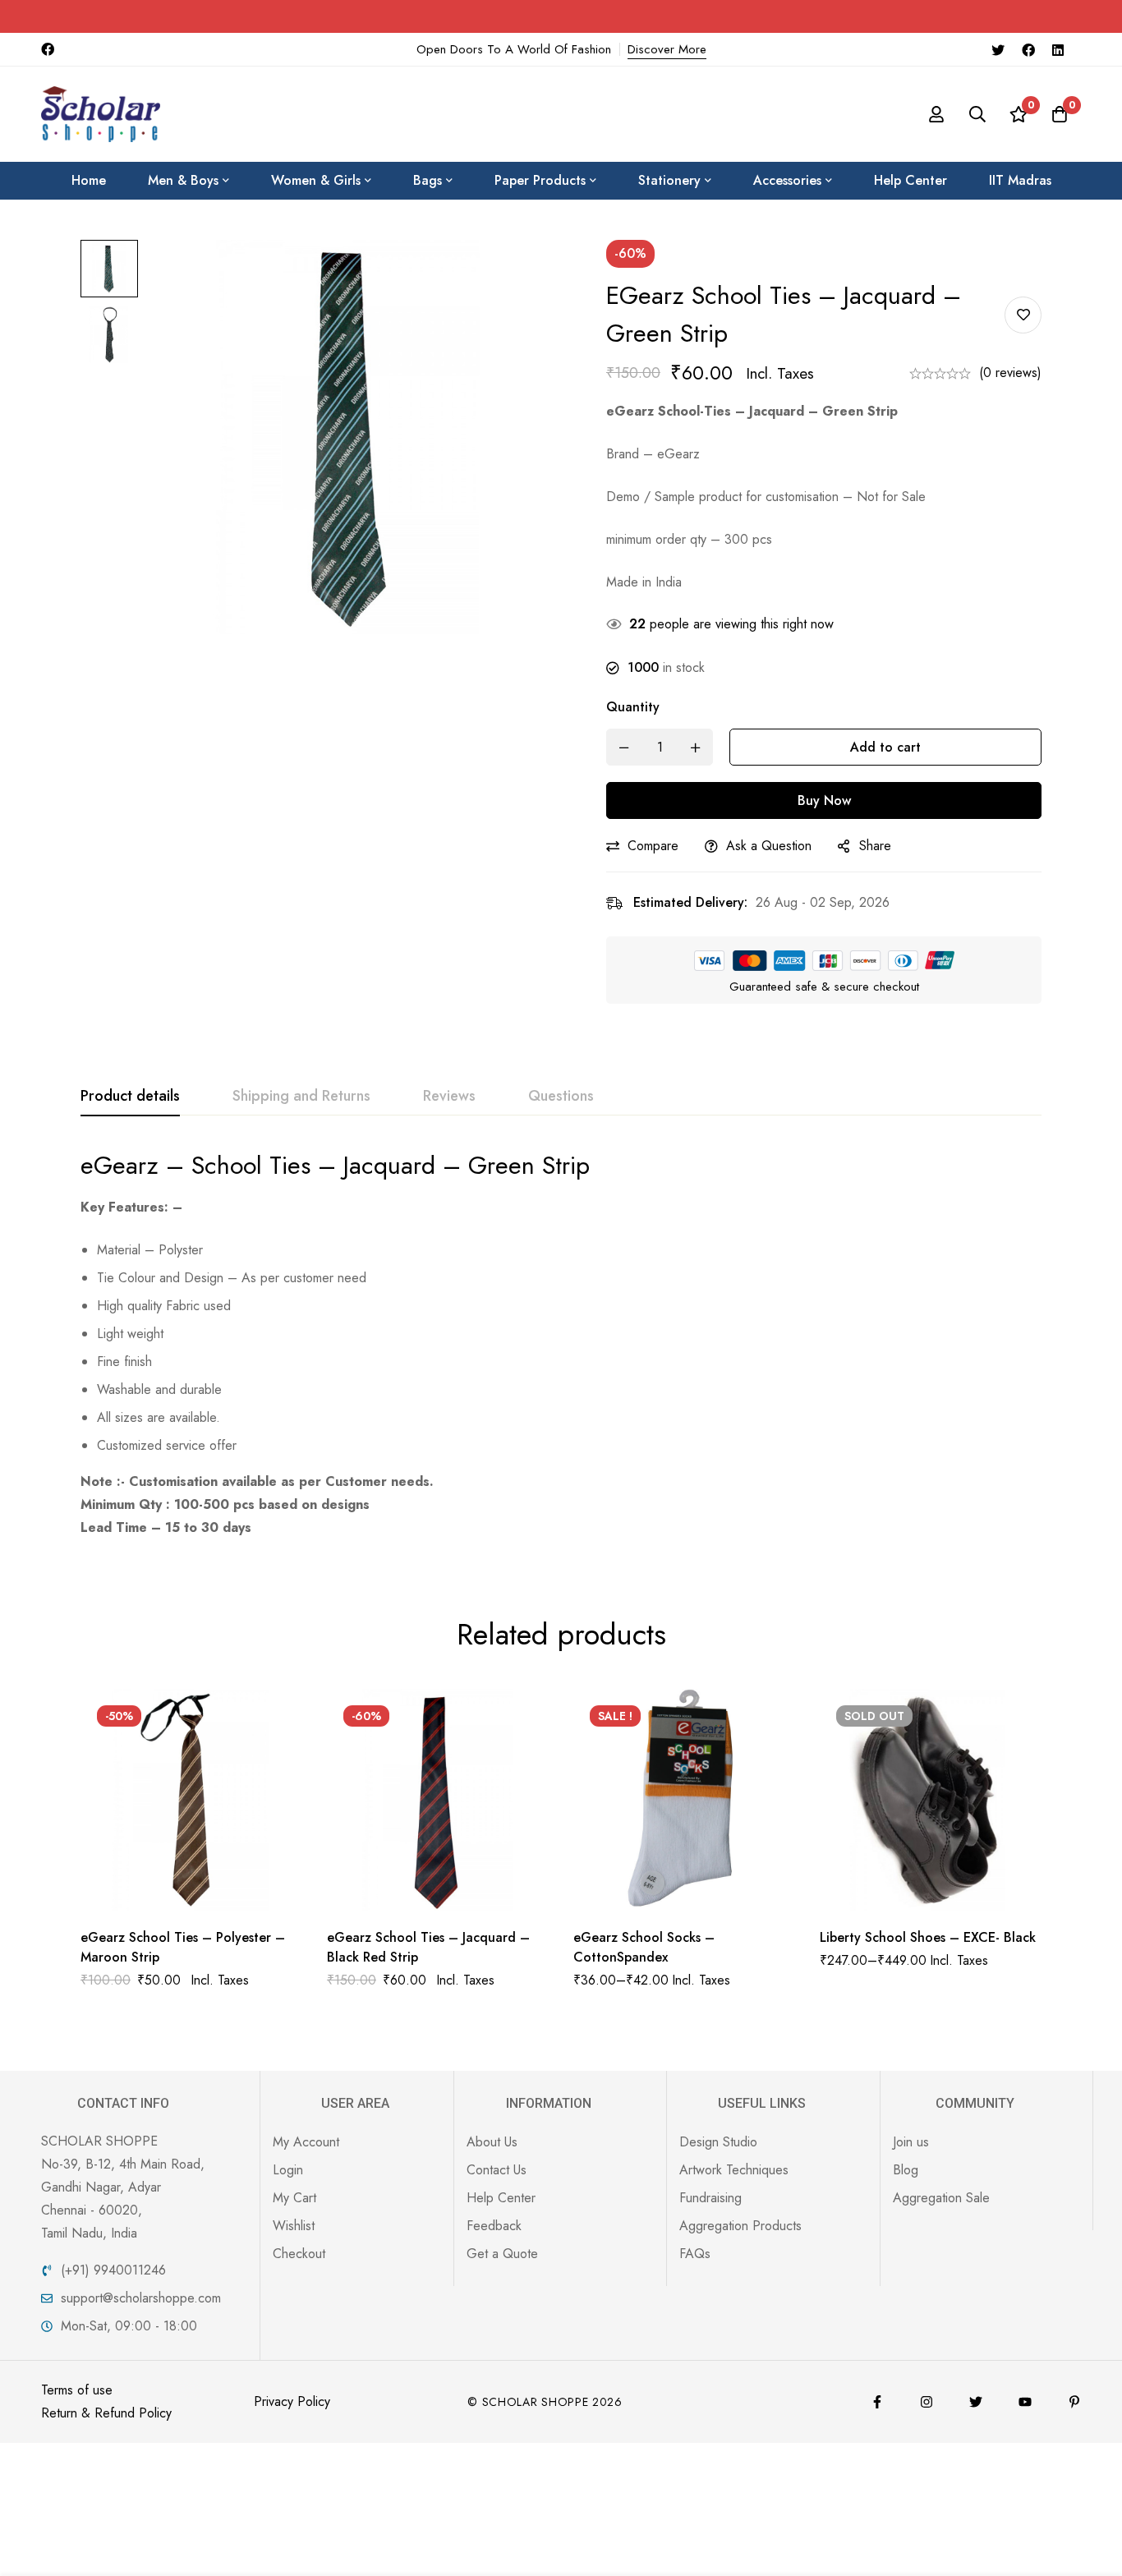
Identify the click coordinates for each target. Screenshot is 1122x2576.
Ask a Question (769, 846)
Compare (653, 846)
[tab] (130, 1097)
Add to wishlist (1023, 315)
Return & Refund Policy (106, 2413)
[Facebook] (1028, 49)
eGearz (120, 1165)
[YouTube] (1025, 2402)
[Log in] (936, 114)
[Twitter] (998, 49)
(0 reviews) (1010, 373)
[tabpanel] (561, 1344)
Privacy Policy (292, 2401)
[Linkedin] (1058, 49)
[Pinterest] (1074, 2402)
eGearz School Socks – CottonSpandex (644, 1947)
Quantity (633, 707)
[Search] (977, 114)
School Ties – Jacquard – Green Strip (391, 1165)
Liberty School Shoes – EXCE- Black (928, 1937)
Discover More (667, 49)
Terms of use (77, 2390)
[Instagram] (927, 2402)
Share (875, 846)
